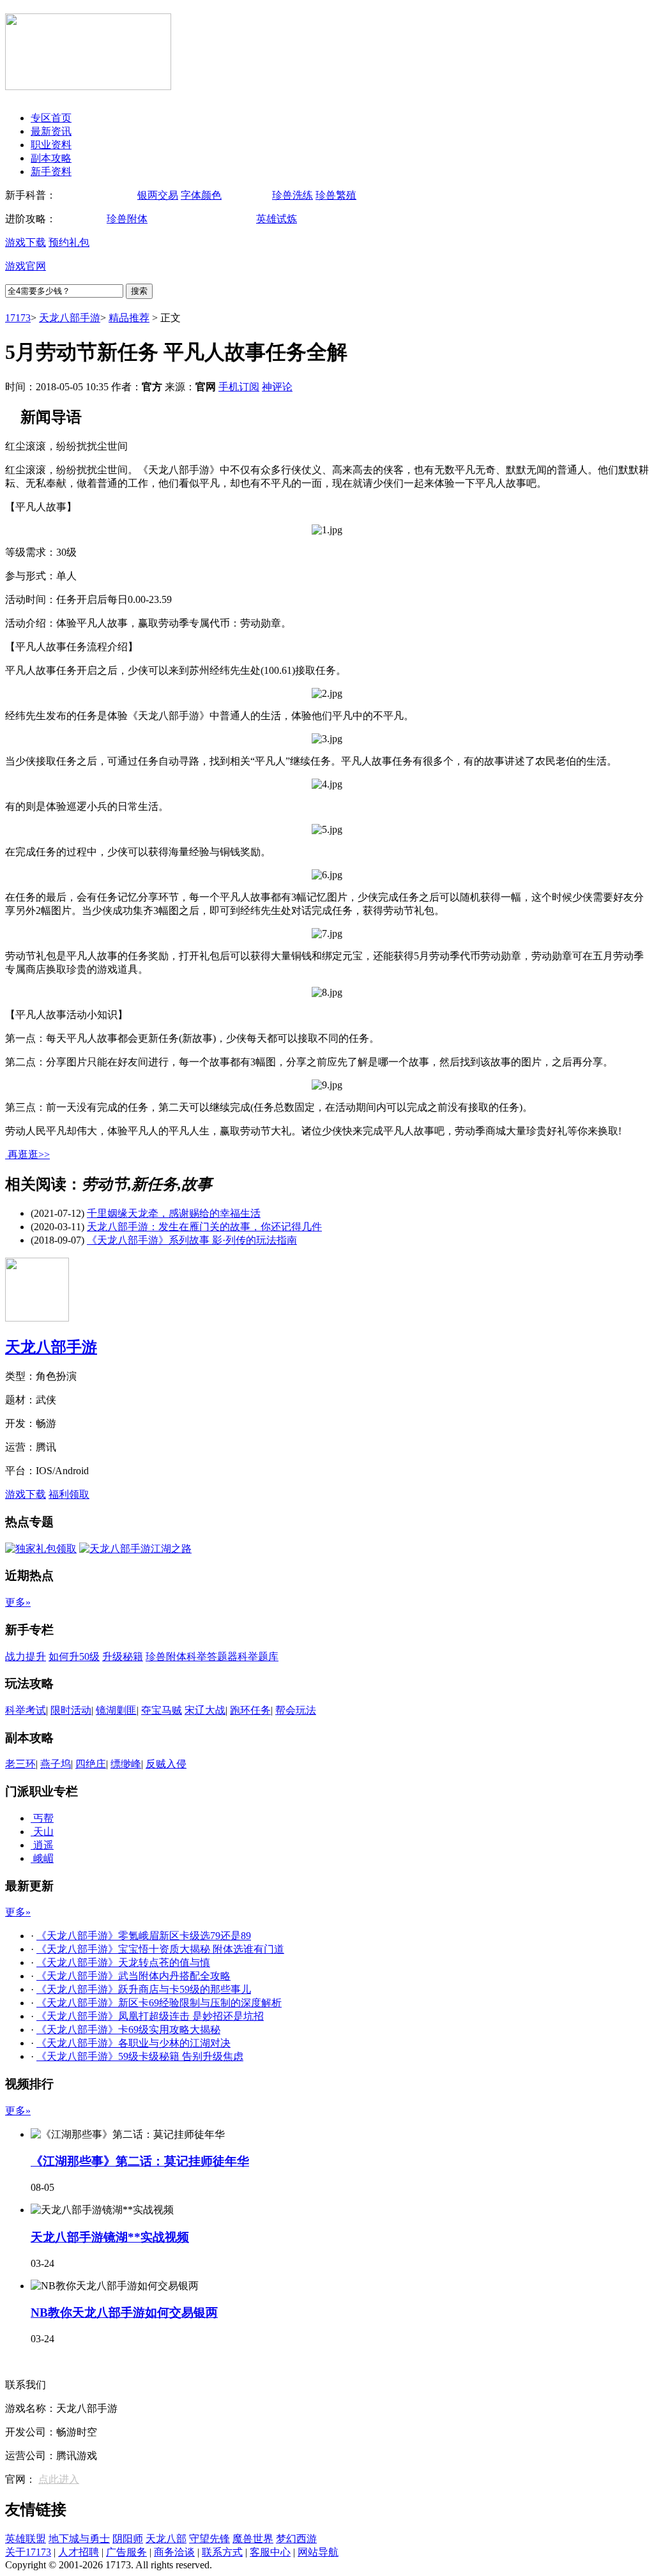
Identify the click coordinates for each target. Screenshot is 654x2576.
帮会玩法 (296, 1710)
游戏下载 (26, 242)
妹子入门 (245, 195)
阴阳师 (128, 2539)
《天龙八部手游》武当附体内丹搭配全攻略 (133, 1976)
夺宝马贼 (162, 1710)
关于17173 (28, 2552)
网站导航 (318, 2552)
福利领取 (69, 1494)
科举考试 (26, 1710)
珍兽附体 (127, 219)
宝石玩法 (79, 219)
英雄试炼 (277, 219)
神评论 (277, 387)
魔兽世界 (253, 2539)
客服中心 (270, 2552)
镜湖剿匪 (116, 1710)
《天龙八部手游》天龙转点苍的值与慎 (123, 1962)
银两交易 (158, 195)
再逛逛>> (29, 1155)
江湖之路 (320, 219)
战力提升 (26, 1657)
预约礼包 (69, 242)
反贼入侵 (166, 1764)
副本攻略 (51, 158)
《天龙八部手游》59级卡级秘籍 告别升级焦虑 (140, 2056)
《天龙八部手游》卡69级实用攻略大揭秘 (128, 2030)
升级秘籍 (123, 1657)
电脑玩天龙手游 (95, 195)
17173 (18, 318)
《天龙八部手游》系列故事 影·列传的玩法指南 (192, 1240)
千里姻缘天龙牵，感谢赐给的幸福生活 (174, 1213)
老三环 (20, 1764)
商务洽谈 (174, 2552)
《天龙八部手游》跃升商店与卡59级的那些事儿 (144, 1989)
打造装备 (229, 219)
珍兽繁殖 (336, 195)
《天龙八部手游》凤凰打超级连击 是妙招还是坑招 (150, 2016)
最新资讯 (51, 131)
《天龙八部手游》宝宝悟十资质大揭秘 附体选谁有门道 (160, 1949)
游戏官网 (26, 266)
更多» (18, 1602)
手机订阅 (239, 387)
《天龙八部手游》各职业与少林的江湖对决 (133, 2043)
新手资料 (51, 171)
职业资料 (51, 145)
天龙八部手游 (70, 318)
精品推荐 (129, 318)
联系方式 (222, 2552)
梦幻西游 (296, 2539)
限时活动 (71, 1710)
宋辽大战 (205, 1710)
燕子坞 (56, 1764)
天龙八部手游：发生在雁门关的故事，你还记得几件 (204, 1227)
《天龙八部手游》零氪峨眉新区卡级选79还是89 (144, 1936)
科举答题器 (212, 1657)
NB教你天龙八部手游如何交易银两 (124, 2313)
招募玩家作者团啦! (48, 2361)
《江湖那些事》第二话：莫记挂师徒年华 (140, 2161)
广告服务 (126, 2552)
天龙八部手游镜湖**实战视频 (110, 2237)
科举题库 (258, 1657)
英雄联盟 (26, 2539)
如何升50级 (176, 219)
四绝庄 (91, 1764)
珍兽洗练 (293, 195)
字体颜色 (201, 195)
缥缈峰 (126, 1764)
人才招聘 (79, 2552)
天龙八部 (166, 2539)
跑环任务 (250, 1710)
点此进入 (59, 2479)
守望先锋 (209, 2539)
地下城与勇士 (79, 2539)
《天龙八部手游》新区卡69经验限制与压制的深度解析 (159, 2003)
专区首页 (51, 118)
